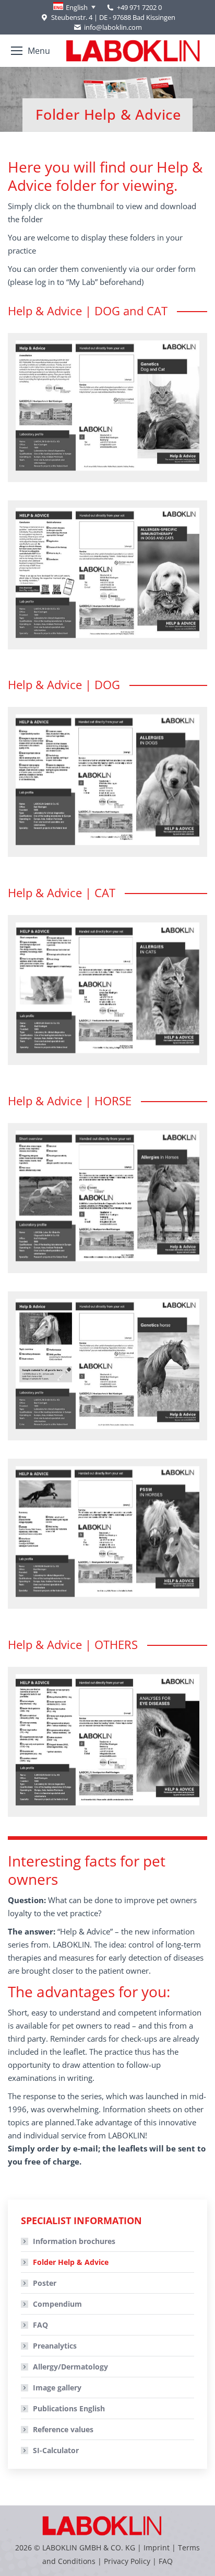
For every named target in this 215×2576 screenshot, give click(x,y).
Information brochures (74, 2241)
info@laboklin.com (113, 27)
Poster (45, 2283)
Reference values (63, 2429)
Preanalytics (55, 2346)
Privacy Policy (127, 2561)
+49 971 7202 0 (139, 7)
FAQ (40, 2325)
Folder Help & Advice (71, 2262)
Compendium (57, 2304)
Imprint (157, 2548)
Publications (69, 2408)
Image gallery (57, 2388)
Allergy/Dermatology (70, 2367)
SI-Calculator (56, 2450)
